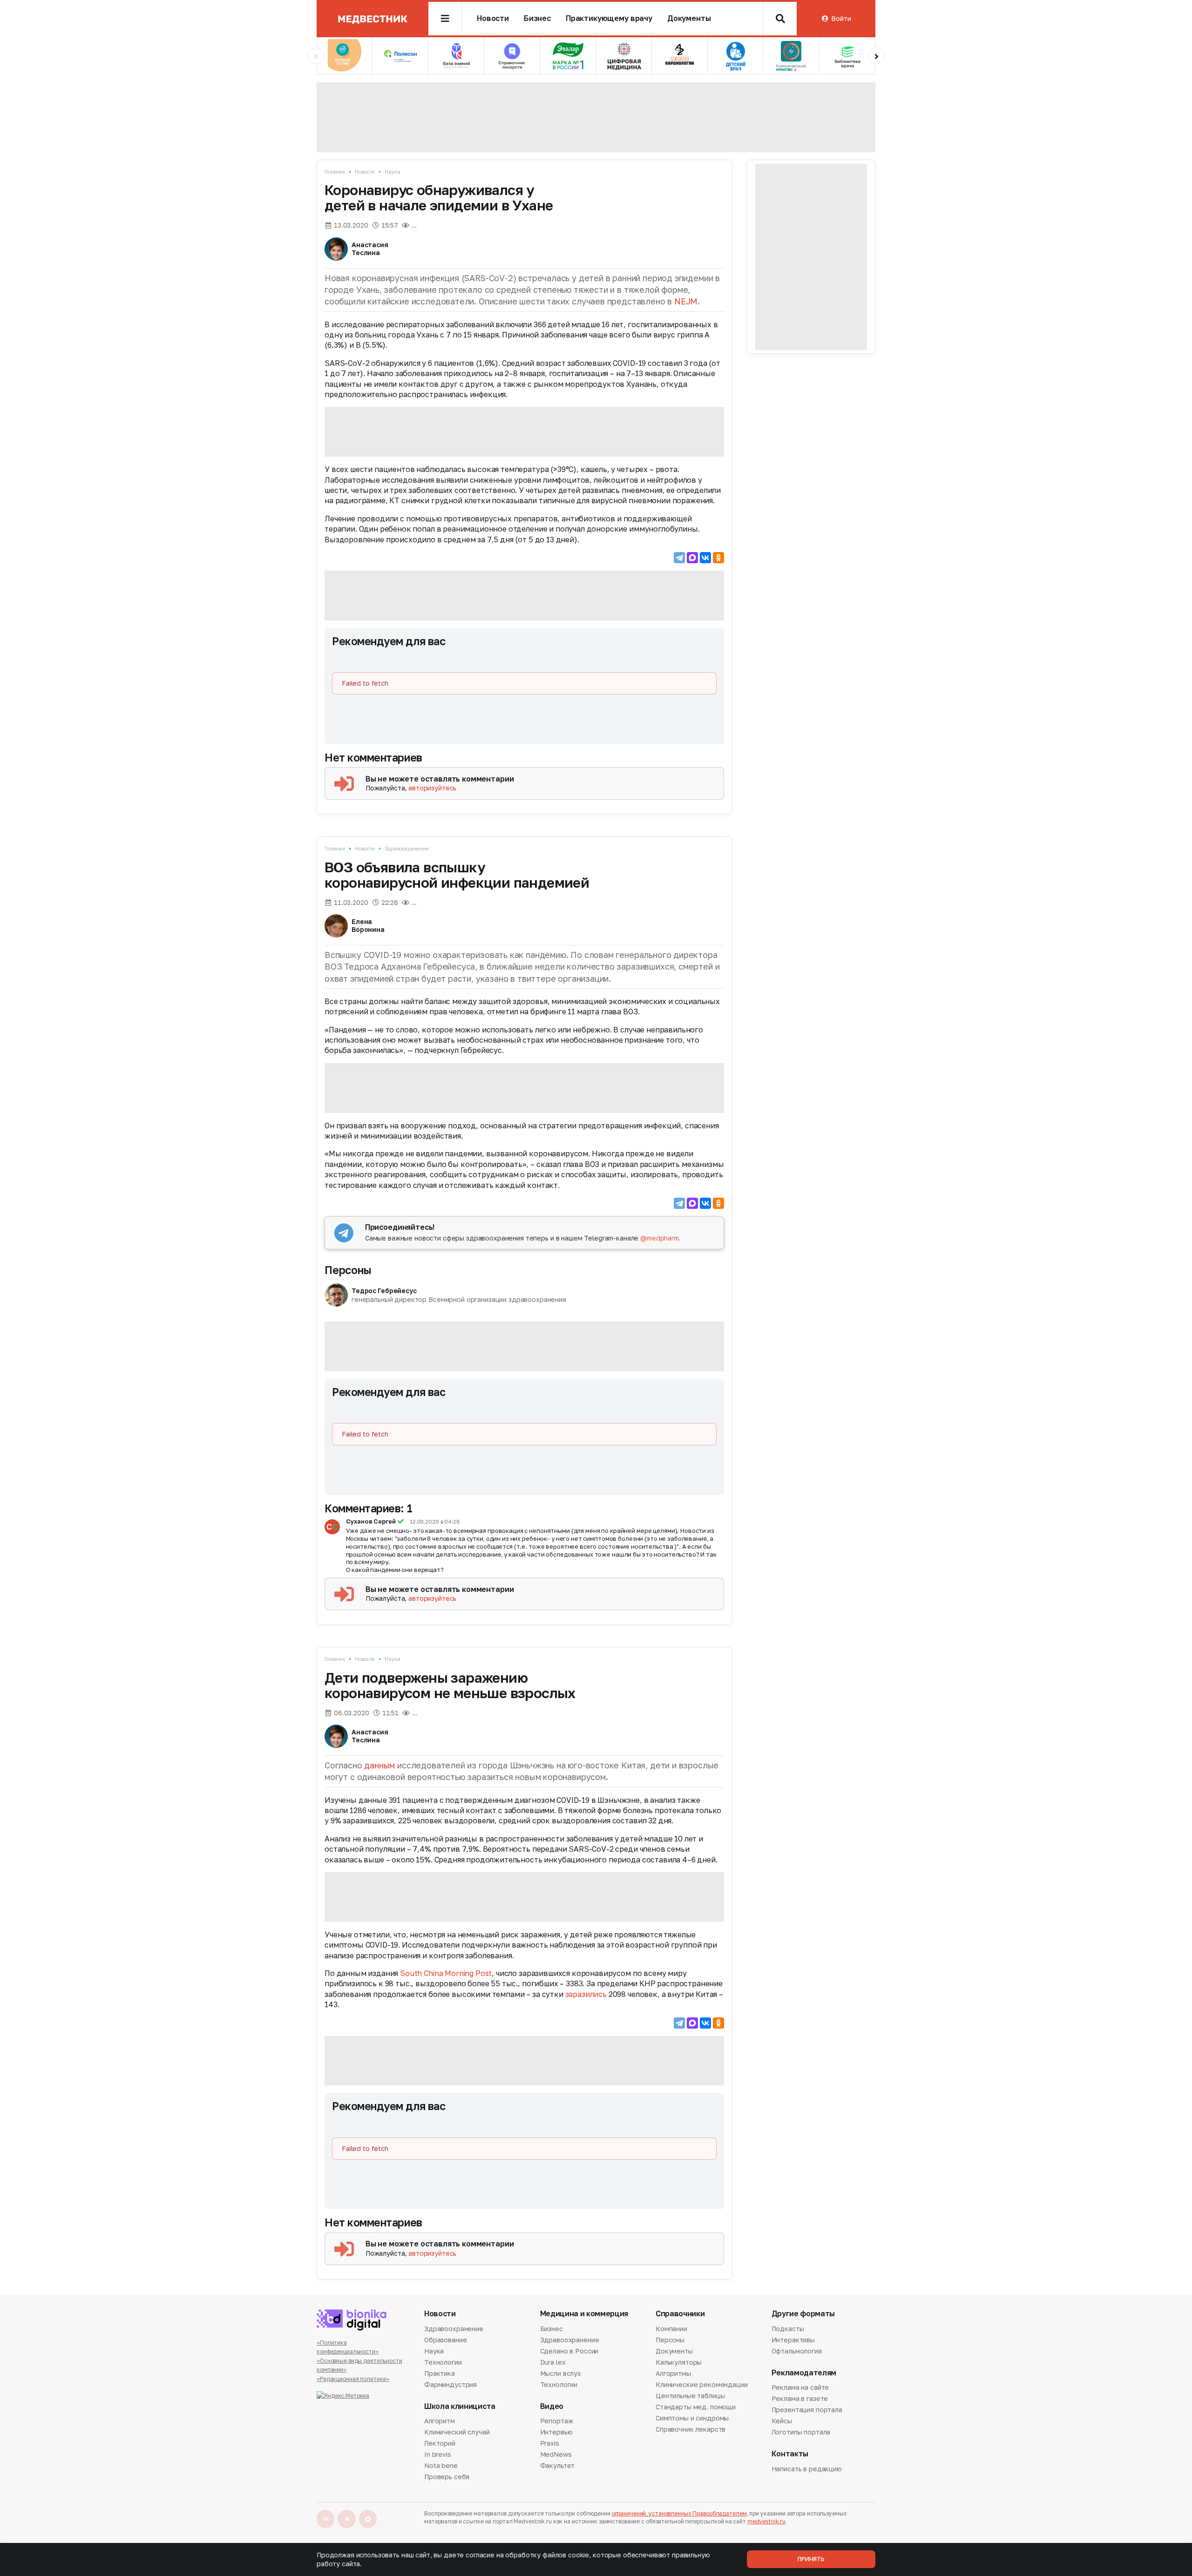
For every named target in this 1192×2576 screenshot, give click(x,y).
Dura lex (553, 2362)
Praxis (550, 2443)
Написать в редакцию (807, 2469)
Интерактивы (793, 2340)
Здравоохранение (406, 848)
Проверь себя (447, 2477)
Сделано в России (569, 2351)
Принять (811, 2559)
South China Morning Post (446, 1973)
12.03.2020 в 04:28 (435, 1522)
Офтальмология (797, 2351)
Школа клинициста (460, 2406)
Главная (335, 172)
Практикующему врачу (609, 18)
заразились (586, 1994)
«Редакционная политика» (353, 2379)
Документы (689, 18)
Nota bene (441, 2465)
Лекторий (440, 2443)
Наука (392, 172)
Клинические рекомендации (702, 2384)
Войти (841, 18)
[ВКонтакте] (705, 558)
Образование (445, 2340)
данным (379, 1765)
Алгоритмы (673, 2373)
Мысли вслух (561, 2373)
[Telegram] (679, 558)
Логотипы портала (801, 2432)
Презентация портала (807, 2410)
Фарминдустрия (450, 2384)
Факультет (558, 2465)
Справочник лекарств (691, 2429)
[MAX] (692, 558)
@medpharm (660, 1238)
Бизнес (537, 18)
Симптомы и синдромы (692, 2418)
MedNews (556, 2454)
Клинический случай (457, 2432)
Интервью (556, 2432)
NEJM (686, 301)
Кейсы (782, 2421)
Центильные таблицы (690, 2396)
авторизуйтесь (432, 788)
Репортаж (557, 2421)
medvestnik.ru (766, 2521)
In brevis (438, 2454)
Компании (671, 2329)
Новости (493, 18)
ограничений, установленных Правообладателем (679, 2513)
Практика (440, 2373)
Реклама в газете (800, 2398)
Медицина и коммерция (584, 2314)
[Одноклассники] (718, 558)
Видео (552, 2406)
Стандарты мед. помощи (696, 2407)
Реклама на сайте (800, 2388)
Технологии (443, 2362)
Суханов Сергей (371, 1521)
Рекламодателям (804, 2373)
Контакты (790, 2454)
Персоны (348, 1270)
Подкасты (788, 2329)
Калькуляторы (679, 2362)
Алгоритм (440, 2421)
